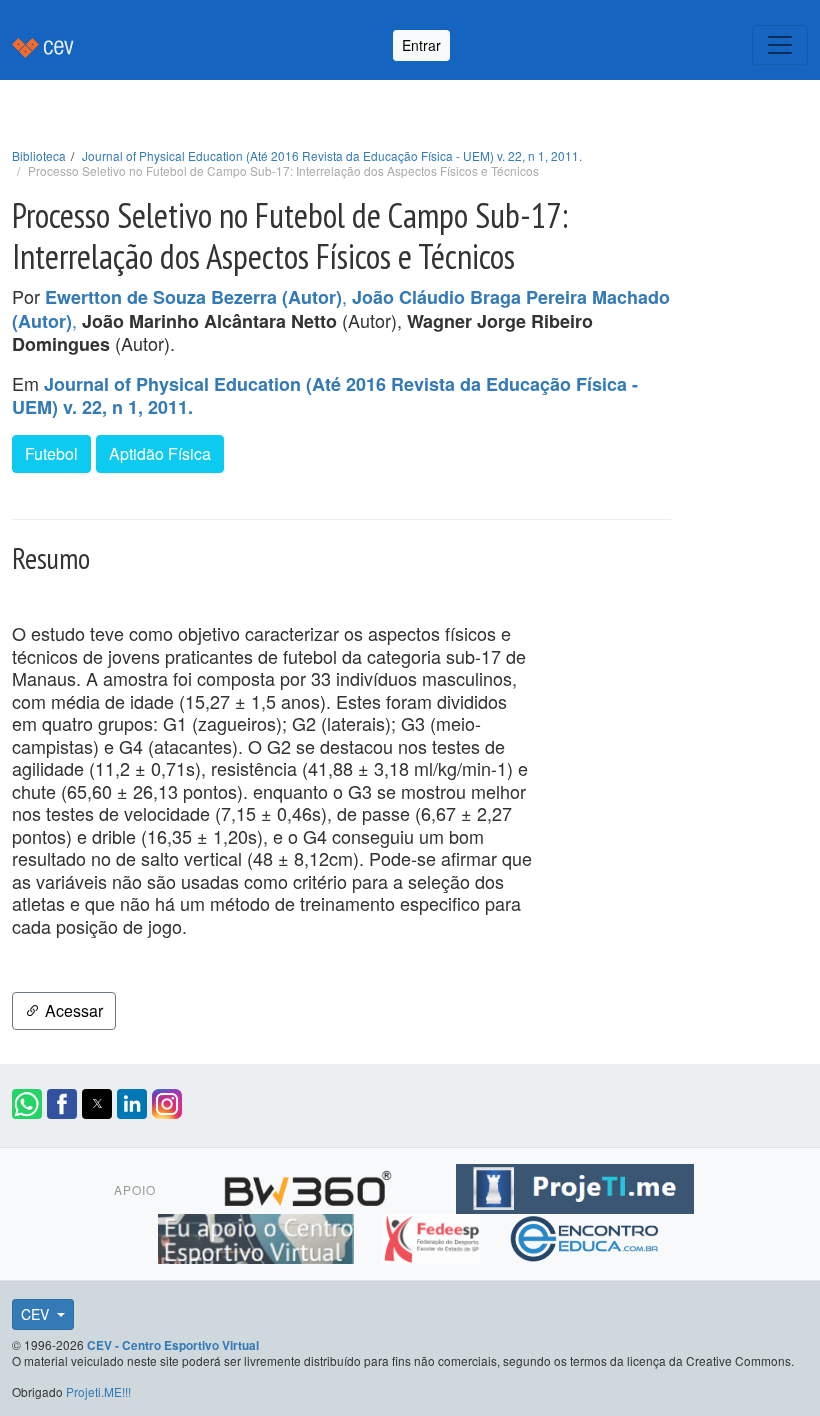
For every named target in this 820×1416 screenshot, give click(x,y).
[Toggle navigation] (780, 45)
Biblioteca (39, 155)
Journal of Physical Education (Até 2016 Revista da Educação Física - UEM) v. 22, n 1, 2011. (332, 155)
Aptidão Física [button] (160, 453)
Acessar (72, 1010)
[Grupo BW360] (310, 1186)
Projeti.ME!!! (98, 1391)
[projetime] (575, 1186)
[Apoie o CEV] (258, 1236)
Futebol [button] (51, 453)
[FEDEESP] (433, 1236)
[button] (27, 1104)
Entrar (421, 45)
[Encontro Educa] (585, 1236)
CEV (37, 1314)
